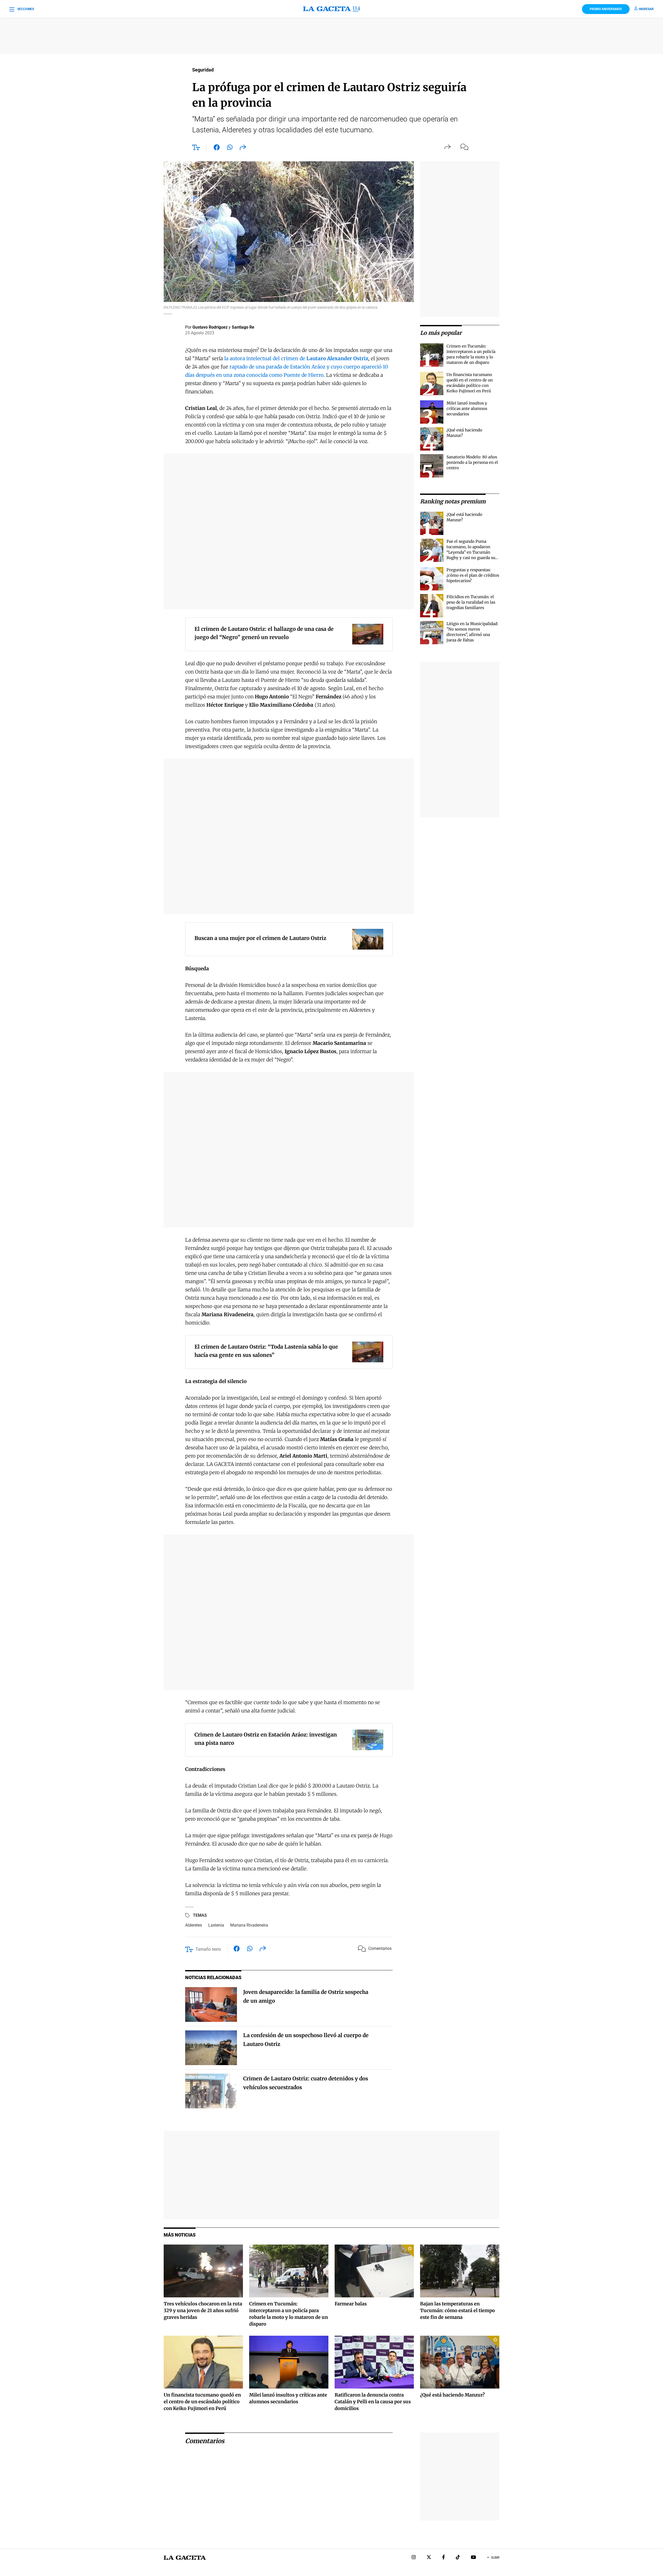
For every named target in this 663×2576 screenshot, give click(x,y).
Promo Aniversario (606, 9)
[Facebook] (444, 2558)
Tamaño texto (208, 1949)
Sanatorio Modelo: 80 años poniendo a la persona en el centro (472, 462)
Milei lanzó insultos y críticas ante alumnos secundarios (467, 408)
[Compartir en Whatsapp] (230, 148)
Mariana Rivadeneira (249, 1925)
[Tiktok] (458, 2558)
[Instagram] (414, 2558)
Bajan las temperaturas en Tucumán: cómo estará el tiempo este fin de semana (457, 2310)
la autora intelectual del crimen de (296, 358)
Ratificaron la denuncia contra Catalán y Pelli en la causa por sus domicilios (373, 2402)
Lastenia (216, 1925)
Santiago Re (243, 327)
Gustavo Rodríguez (210, 327)
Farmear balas (351, 2304)
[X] (429, 2558)
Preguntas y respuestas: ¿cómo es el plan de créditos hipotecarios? (473, 575)
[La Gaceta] (331, 9)
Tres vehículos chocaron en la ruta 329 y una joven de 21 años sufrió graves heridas (203, 2310)
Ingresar (646, 9)
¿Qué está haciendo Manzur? (452, 2395)
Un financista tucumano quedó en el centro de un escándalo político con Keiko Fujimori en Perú (202, 2402)
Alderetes (194, 1925)
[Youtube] (473, 2558)
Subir (495, 2558)
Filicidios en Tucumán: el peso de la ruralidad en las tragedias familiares (471, 602)
